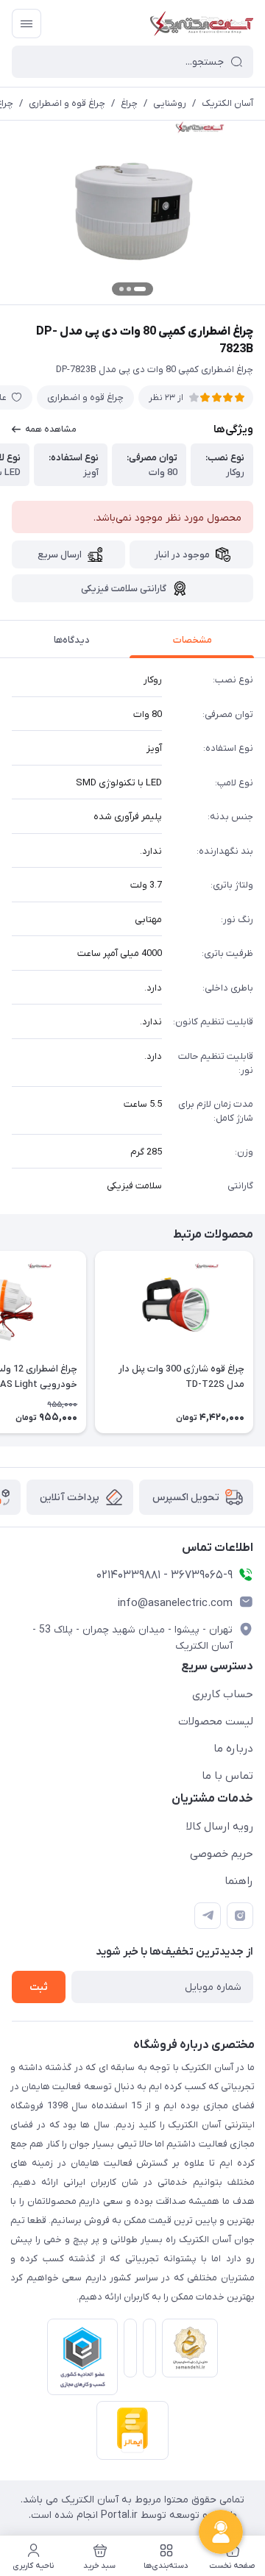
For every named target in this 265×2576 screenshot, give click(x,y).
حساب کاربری (223, 1694)
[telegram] (208, 1916)
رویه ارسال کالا (220, 1827)
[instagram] (240, 1916)
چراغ (129, 103)
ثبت (39, 1987)
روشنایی (170, 103)
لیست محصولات (216, 1722)
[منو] (26, 24)
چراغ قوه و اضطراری (67, 103)
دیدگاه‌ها (72, 640)
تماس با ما (227, 1776)
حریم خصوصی (222, 1854)
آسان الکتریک (227, 103)
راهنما (239, 1881)
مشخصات (192, 640)
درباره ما (233, 1749)
